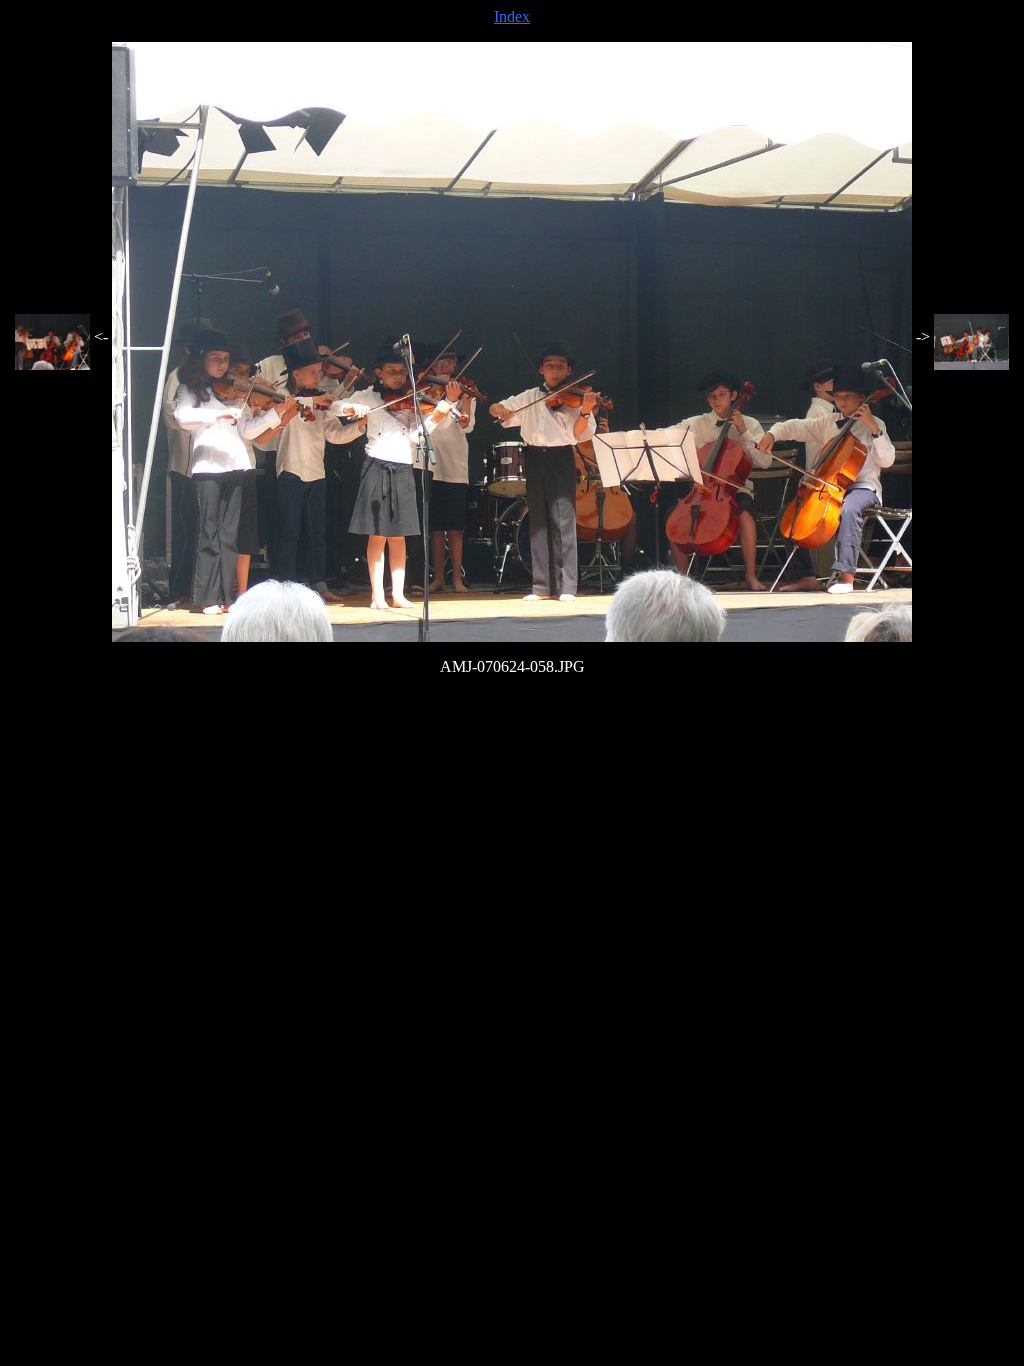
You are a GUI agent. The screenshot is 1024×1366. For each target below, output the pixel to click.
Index (512, 16)
